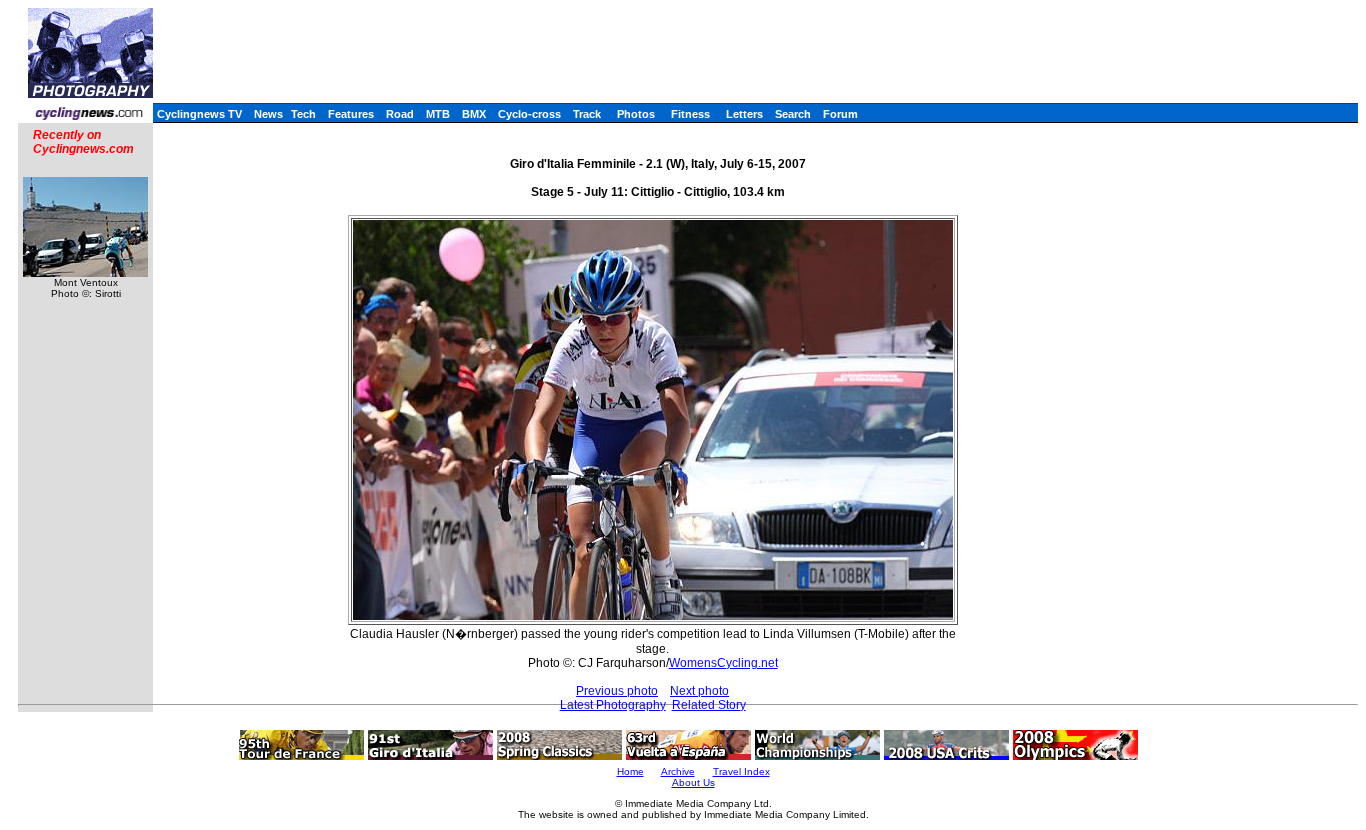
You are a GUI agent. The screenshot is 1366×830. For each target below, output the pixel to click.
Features (351, 114)
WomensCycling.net (723, 663)
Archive (678, 771)
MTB (438, 114)
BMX (474, 114)
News (268, 114)
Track (587, 114)
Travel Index (741, 771)
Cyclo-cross (529, 114)
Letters (744, 114)
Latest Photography (613, 705)
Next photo (699, 691)
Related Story (709, 705)
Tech (303, 114)
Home (630, 771)
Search (793, 114)
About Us (693, 782)
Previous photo (617, 691)
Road (400, 114)
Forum (840, 114)
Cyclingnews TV (199, 114)
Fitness (690, 114)
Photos (636, 114)
